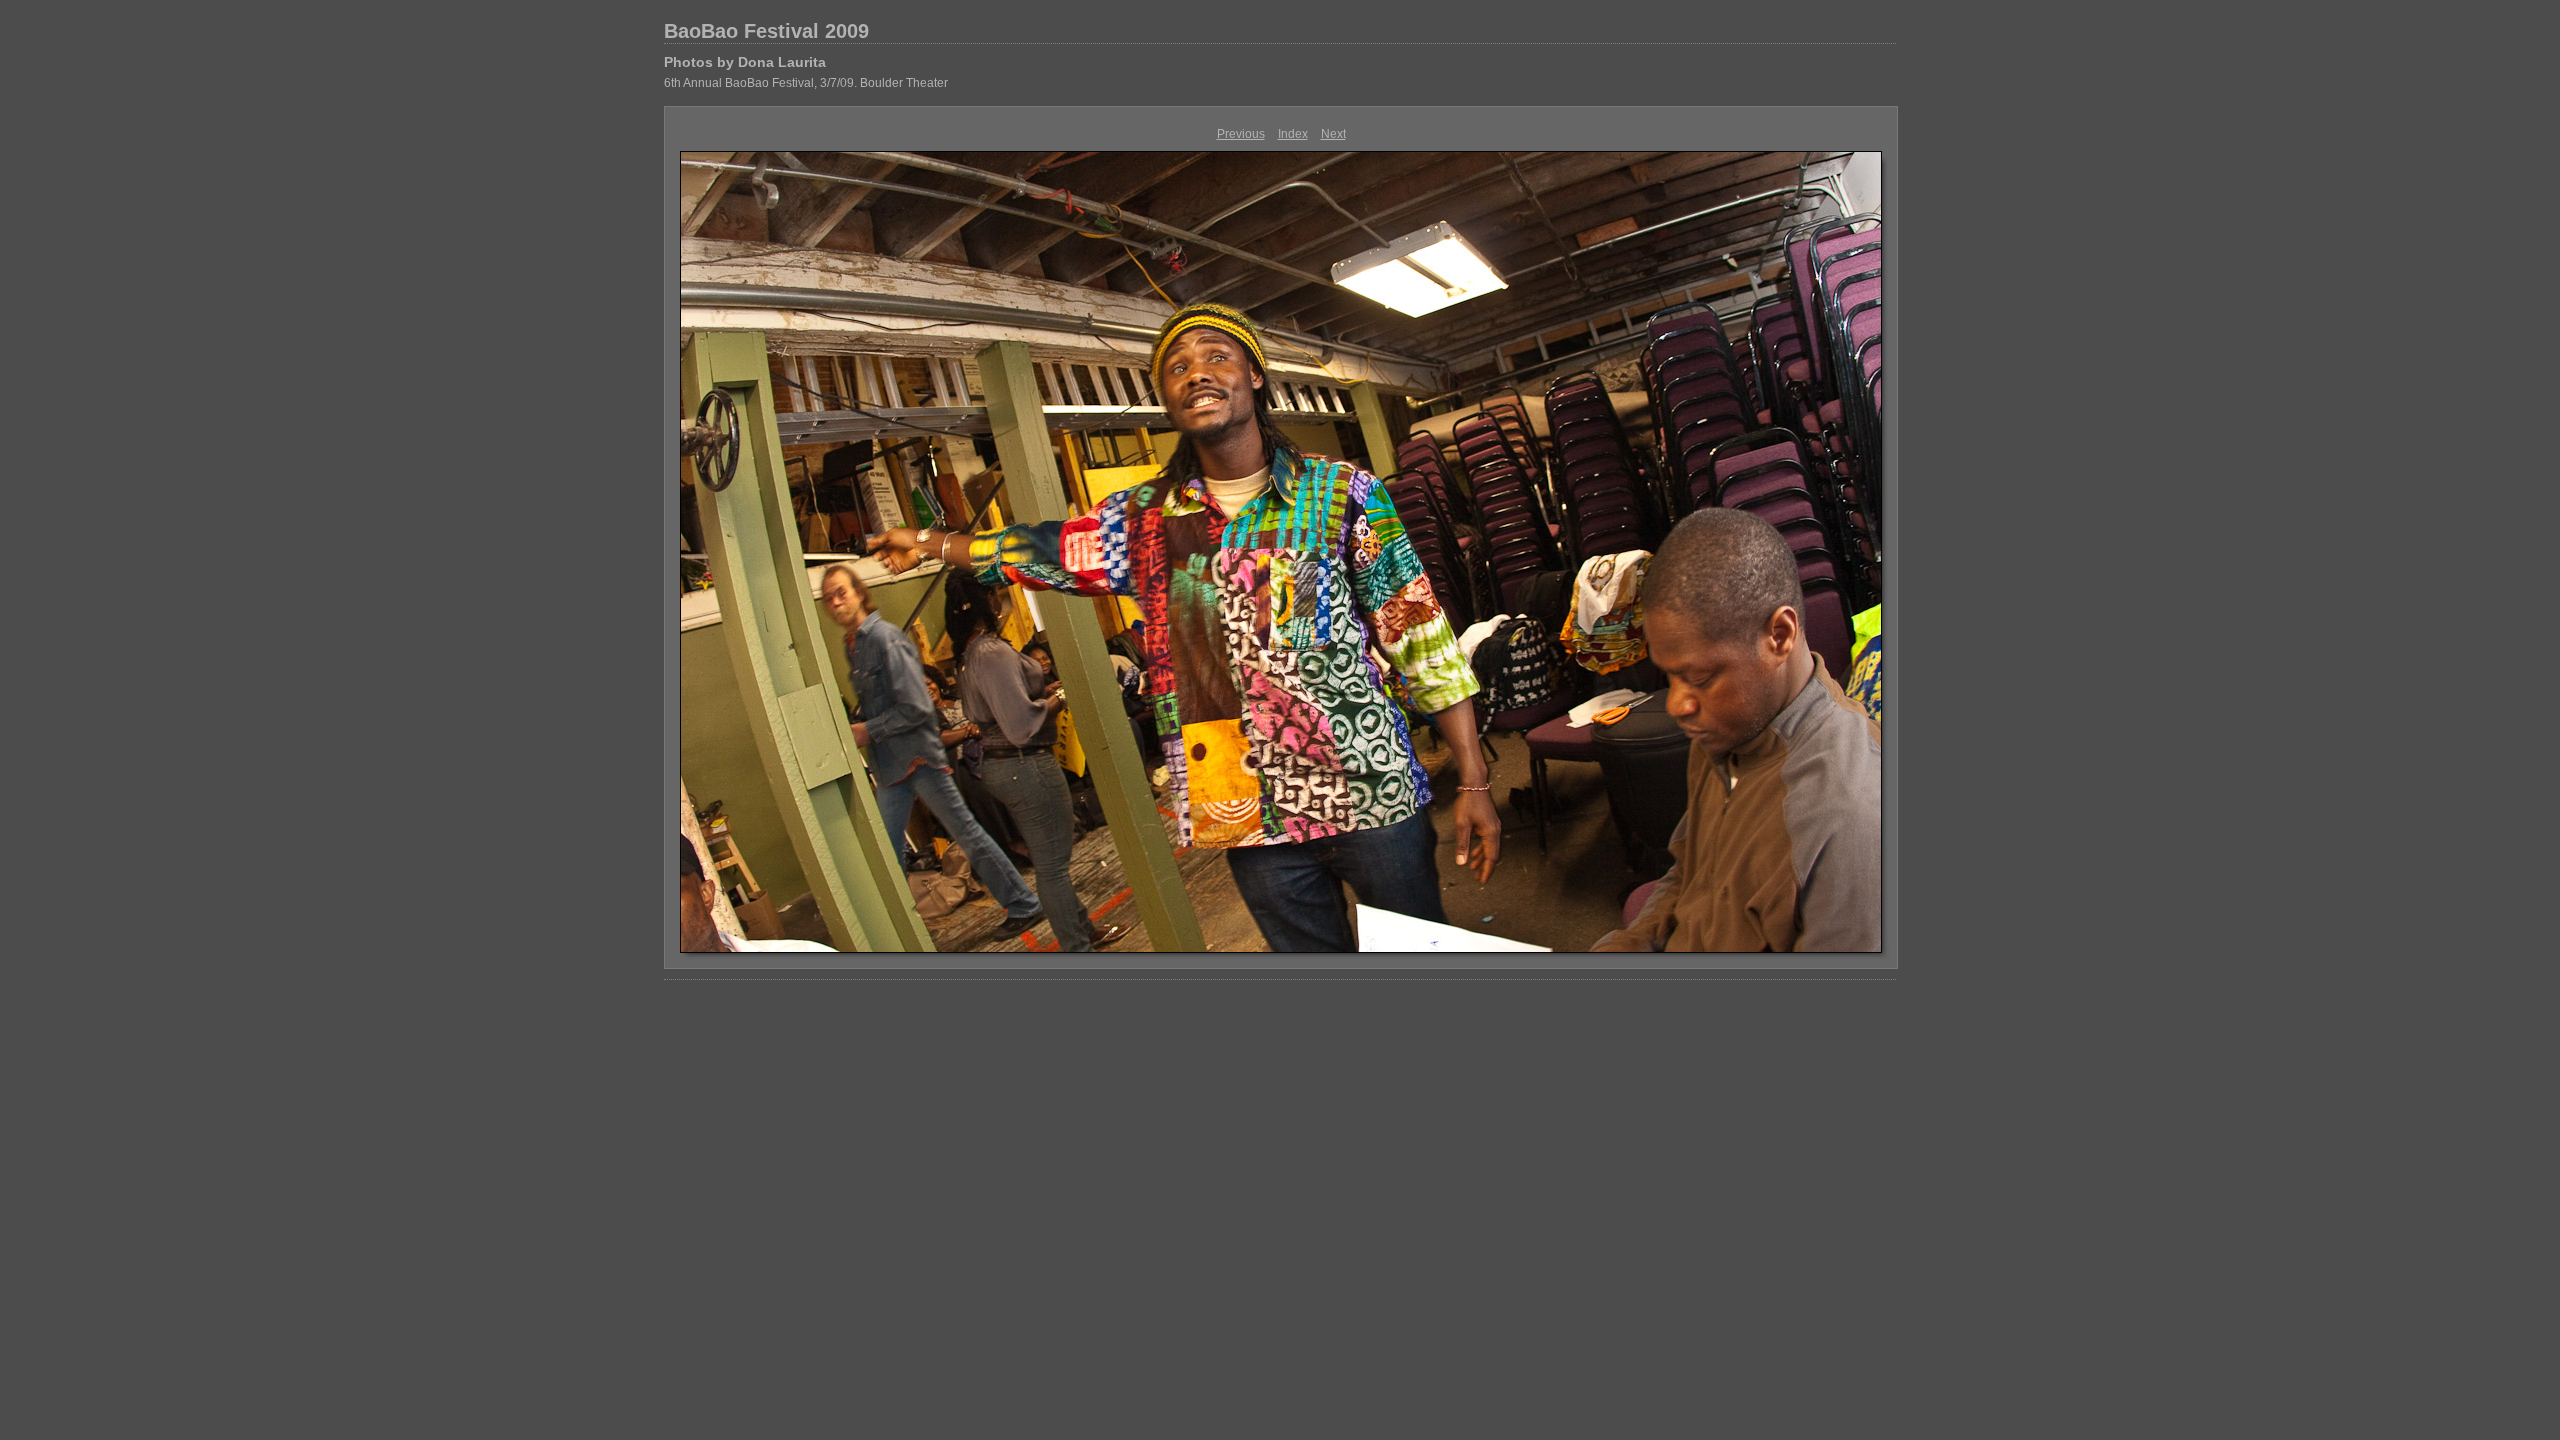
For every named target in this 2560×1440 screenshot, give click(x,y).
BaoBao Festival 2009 (766, 31)
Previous (1241, 134)
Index (1293, 134)
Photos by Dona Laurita (745, 62)
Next (1333, 134)
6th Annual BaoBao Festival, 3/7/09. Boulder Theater (806, 83)
